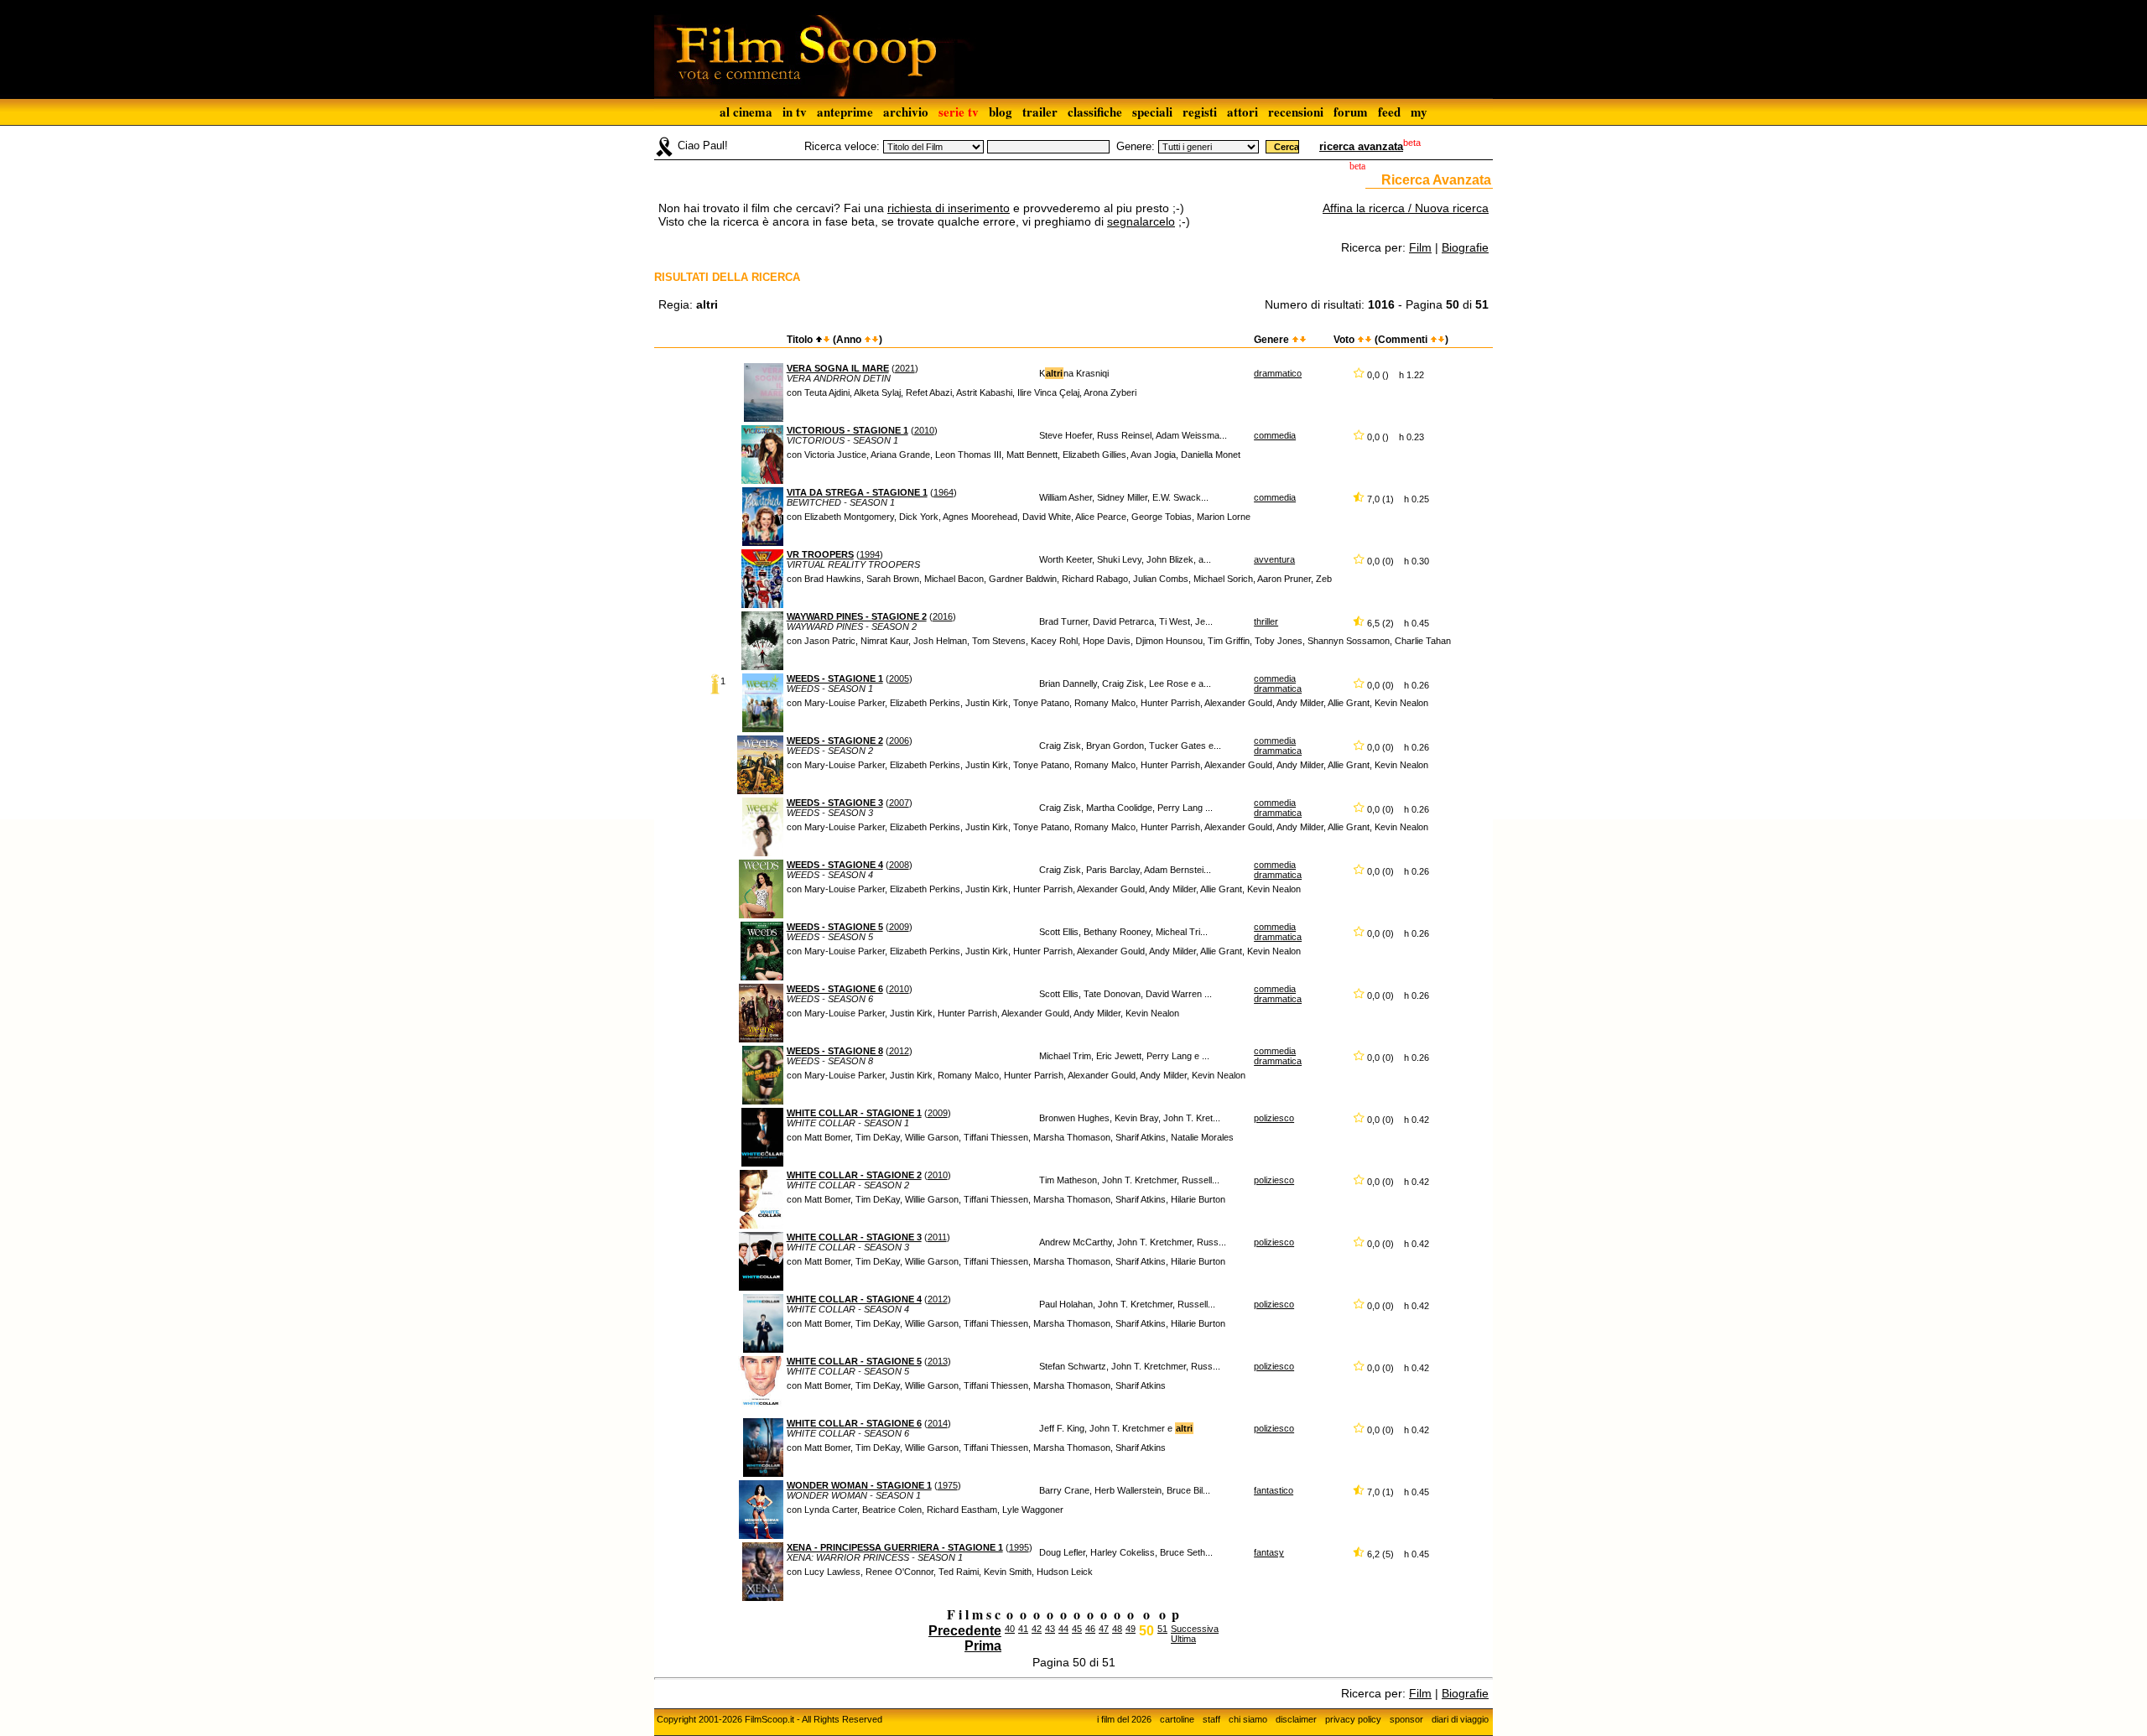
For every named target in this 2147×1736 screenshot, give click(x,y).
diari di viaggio (1460, 1719)
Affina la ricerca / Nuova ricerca (1406, 208)
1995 (1019, 1547)
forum (1351, 112)
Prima (983, 1646)
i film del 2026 (1124, 1719)
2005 (899, 678)
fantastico (1274, 1490)
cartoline (1177, 1719)
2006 (899, 741)
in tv (795, 112)
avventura (1274, 559)
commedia (1275, 435)
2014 (938, 1423)
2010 (924, 430)
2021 (905, 368)
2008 (899, 865)
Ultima (1183, 1639)
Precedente (965, 1631)
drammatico (1278, 373)
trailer (1040, 112)
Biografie (1465, 247)
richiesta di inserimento (949, 208)
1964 (944, 492)
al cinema (746, 112)
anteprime (845, 112)
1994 (870, 554)
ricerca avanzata (1361, 146)
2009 (899, 927)
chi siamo (1248, 1719)
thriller (1266, 621)
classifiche (1095, 112)
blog (1001, 112)
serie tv (959, 112)
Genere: (1136, 146)
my (1419, 112)
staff (1211, 1719)
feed (1389, 112)
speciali (1152, 112)
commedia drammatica (1278, 683)
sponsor (1406, 1719)
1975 (948, 1485)
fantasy (1269, 1552)
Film (1420, 247)
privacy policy (1353, 1719)
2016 (943, 616)
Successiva (1195, 1629)
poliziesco (1274, 1118)
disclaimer (1296, 1719)
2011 (937, 1237)
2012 (899, 1051)
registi (1200, 112)
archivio (906, 112)
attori (1242, 112)
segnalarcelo (1141, 221)
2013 (938, 1361)
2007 (899, 803)
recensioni (1296, 112)
